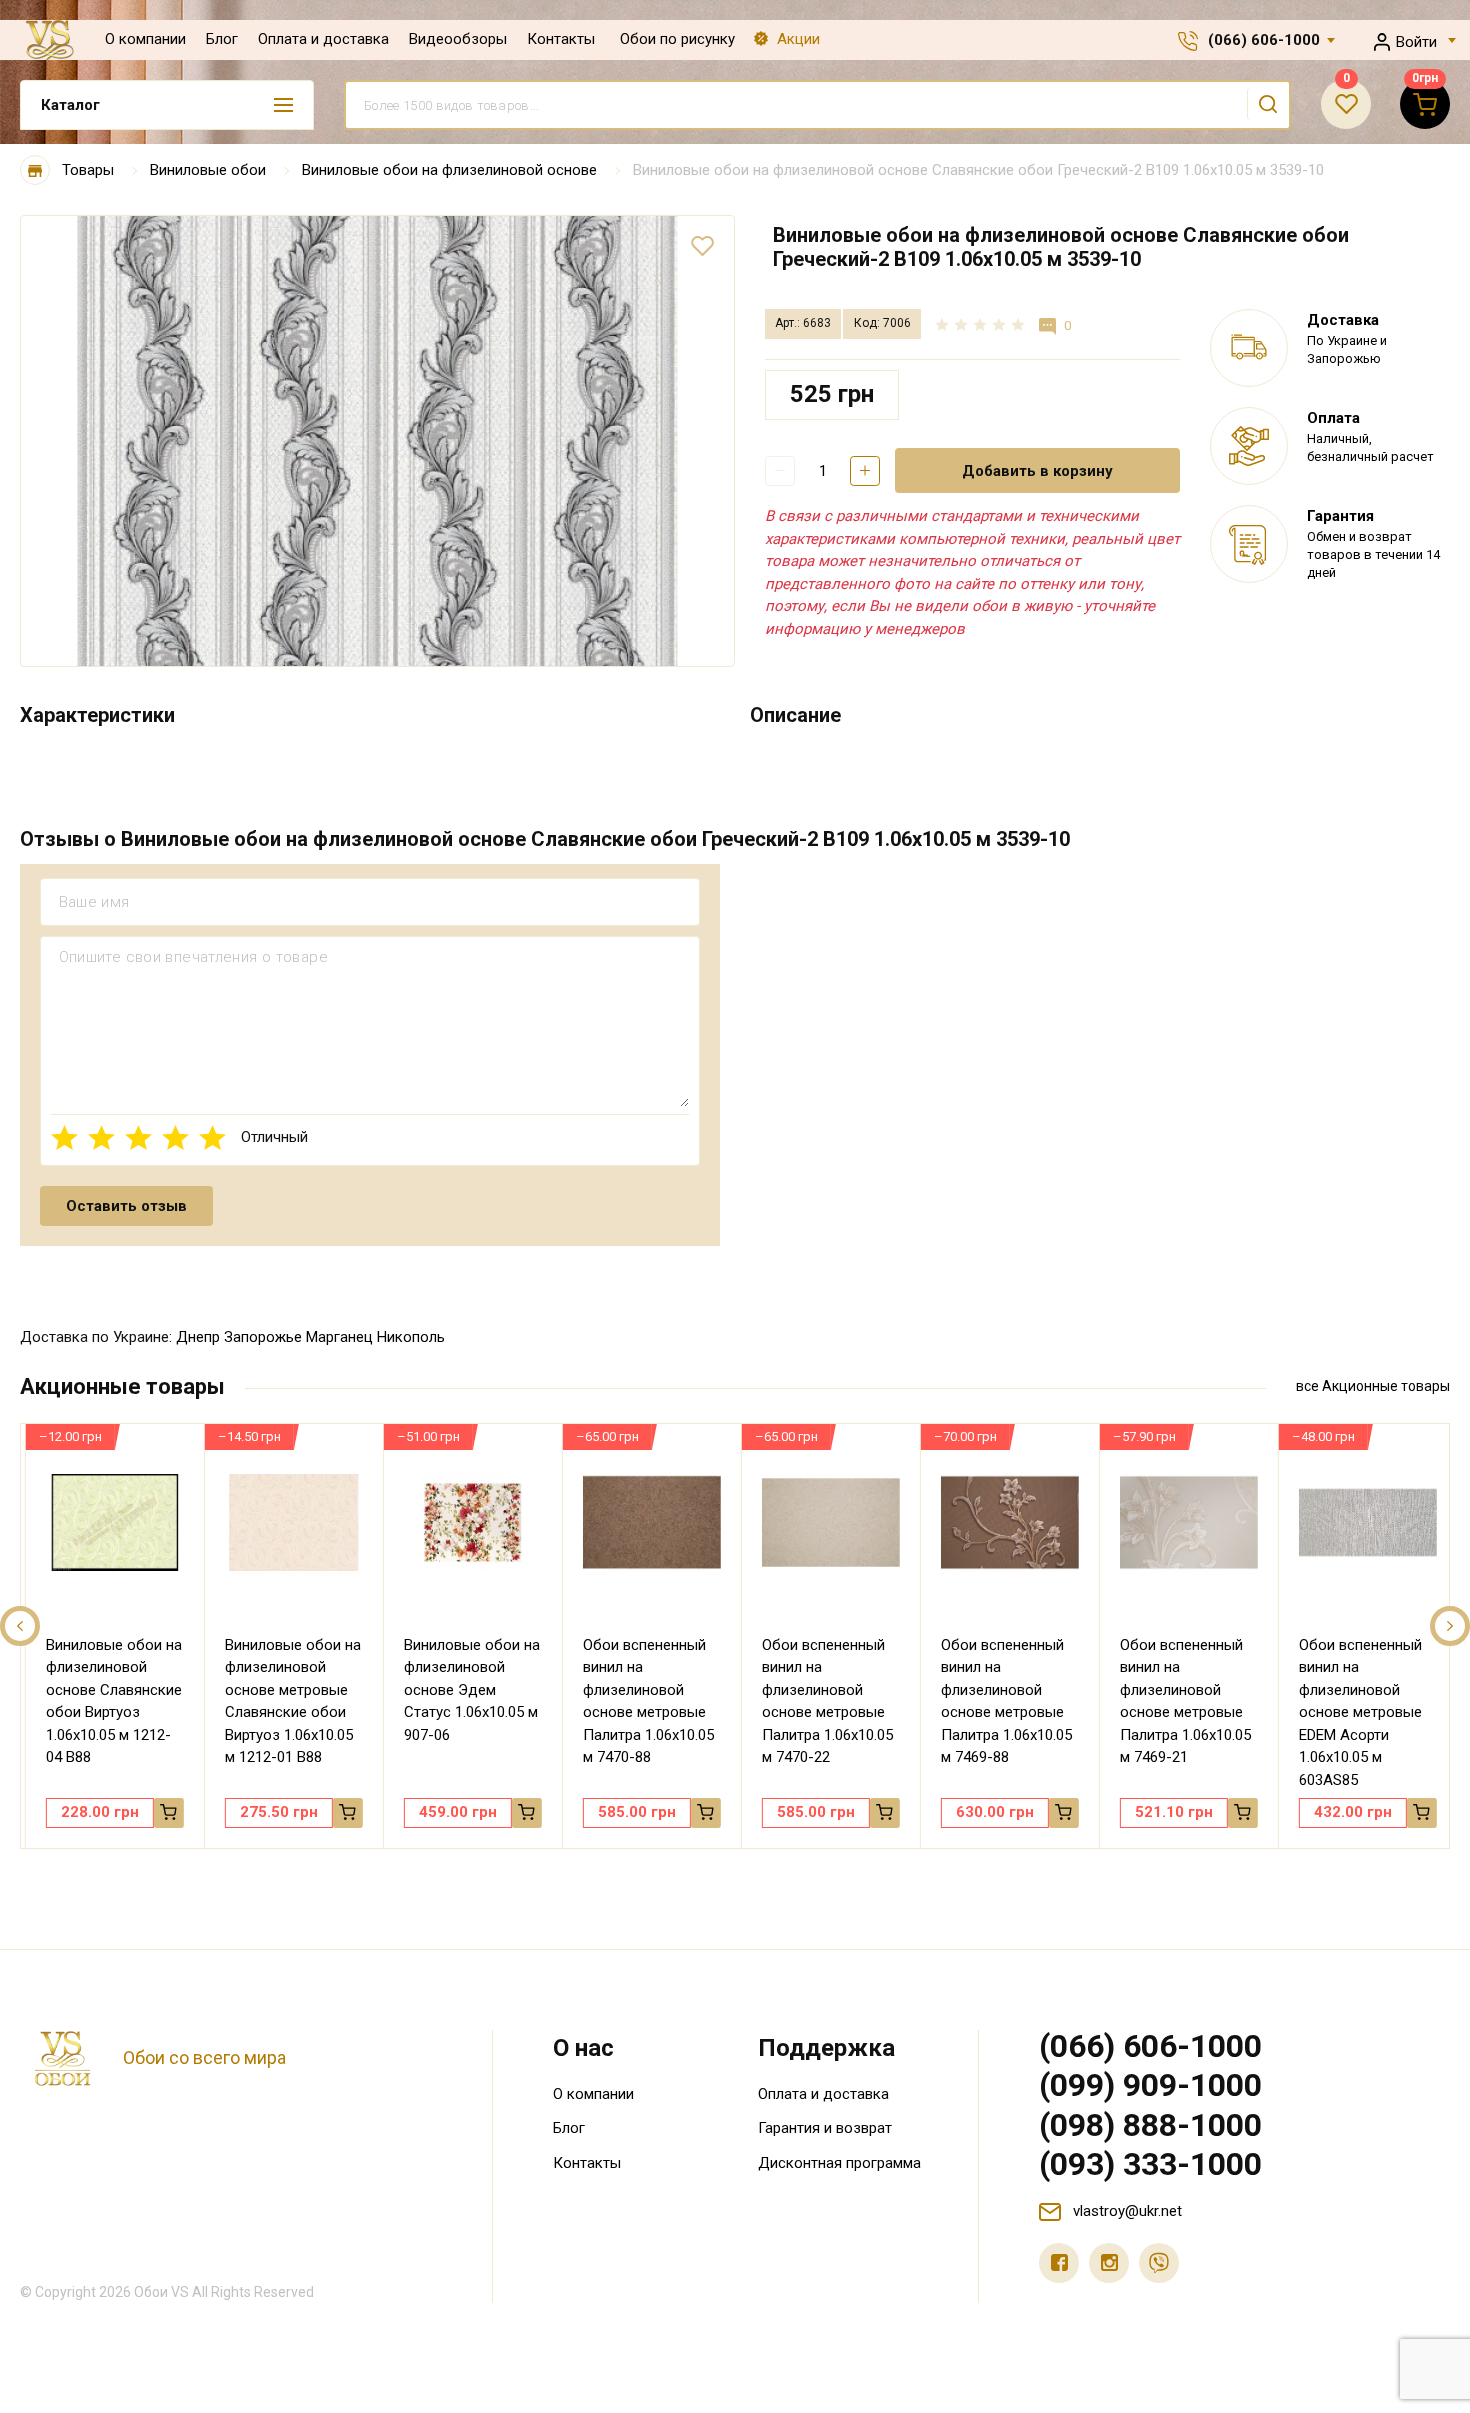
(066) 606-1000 (1264, 40)
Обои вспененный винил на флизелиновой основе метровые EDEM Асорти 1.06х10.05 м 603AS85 (1354, 1712)
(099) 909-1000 (1150, 2085)
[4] (175, 1137)
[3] (138, 1137)
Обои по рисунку (677, 39)
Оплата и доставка (323, 39)
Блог (222, 39)
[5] (212, 1137)
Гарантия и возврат (825, 2128)
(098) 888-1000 (1150, 2125)
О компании (145, 39)
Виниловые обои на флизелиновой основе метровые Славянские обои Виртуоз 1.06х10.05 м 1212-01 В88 (287, 1701)
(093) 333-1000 (1150, 2164)
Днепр (198, 1337)
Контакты (561, 39)
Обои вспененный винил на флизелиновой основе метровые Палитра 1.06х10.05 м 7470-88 (642, 1701)
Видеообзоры (458, 39)
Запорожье (263, 1337)
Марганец (339, 1337)
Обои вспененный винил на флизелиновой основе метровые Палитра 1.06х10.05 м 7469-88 (1000, 1701)
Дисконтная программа (839, 2163)
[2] (101, 1137)
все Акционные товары (1373, 1386)
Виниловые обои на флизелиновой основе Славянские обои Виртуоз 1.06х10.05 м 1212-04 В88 (108, 1701)
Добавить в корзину (1037, 471)
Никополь (411, 1337)
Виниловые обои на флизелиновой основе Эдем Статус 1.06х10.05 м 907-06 (466, 1690)
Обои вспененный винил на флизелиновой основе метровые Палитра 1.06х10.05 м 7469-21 (1179, 1701)
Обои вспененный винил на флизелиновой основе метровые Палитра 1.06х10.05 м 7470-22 (821, 1701)
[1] (64, 1137)
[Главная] (35, 170)
